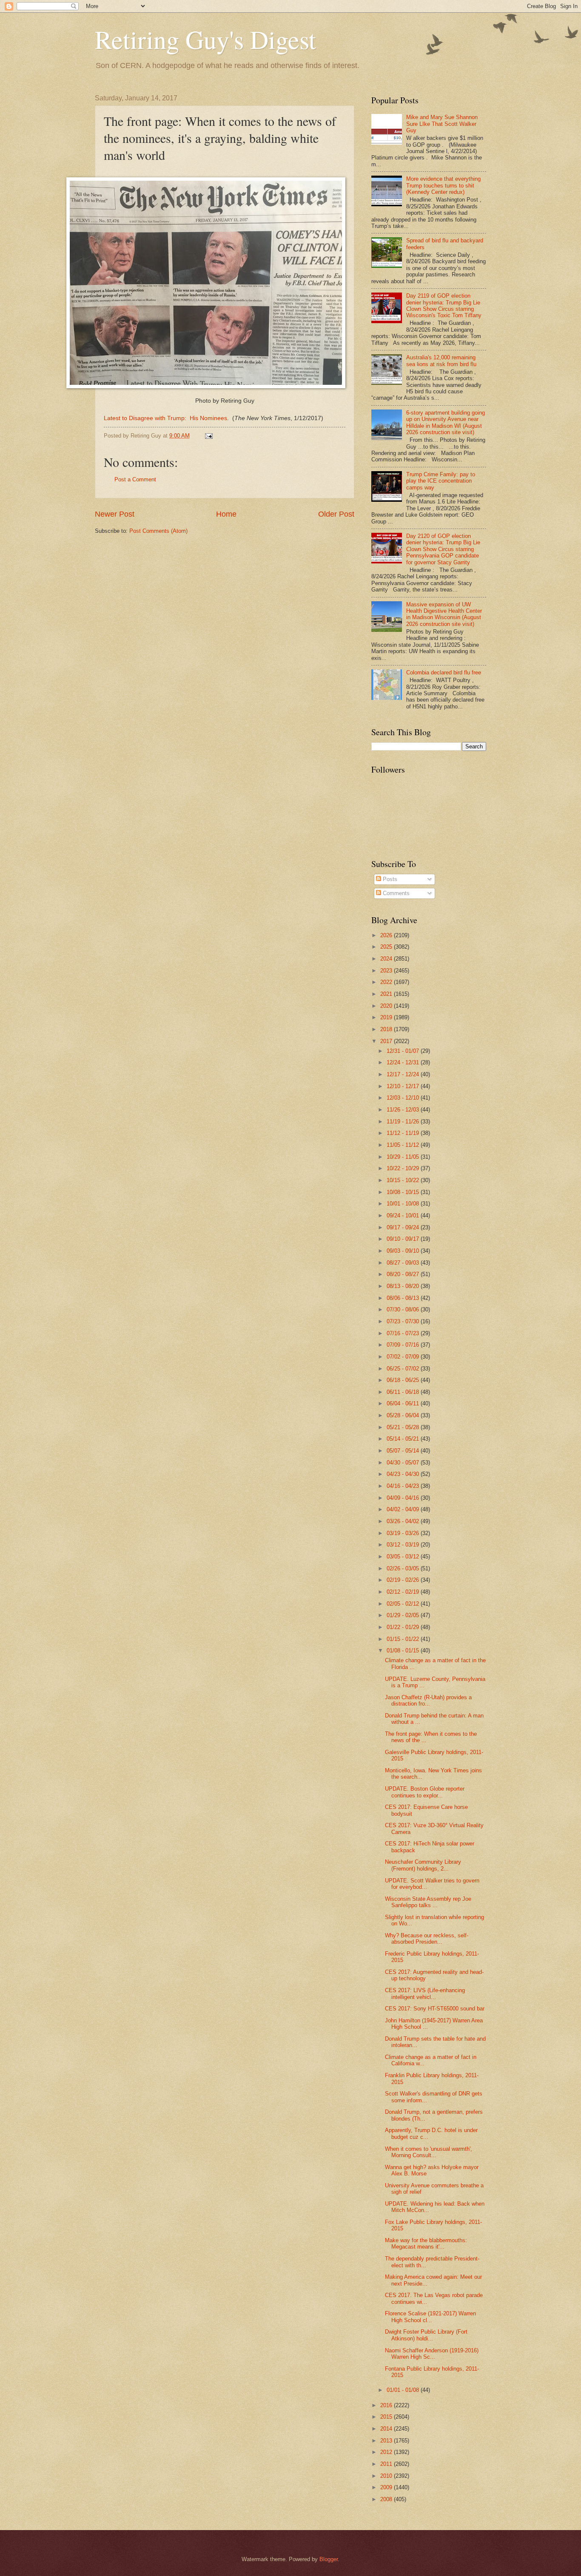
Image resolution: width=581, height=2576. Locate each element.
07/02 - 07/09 (404, 1357)
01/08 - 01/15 (404, 1651)
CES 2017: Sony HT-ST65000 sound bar (435, 2009)
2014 (387, 2429)
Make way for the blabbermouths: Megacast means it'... (426, 2243)
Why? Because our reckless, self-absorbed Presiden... (427, 1939)
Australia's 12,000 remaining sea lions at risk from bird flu (441, 361)
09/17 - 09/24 (404, 1227)
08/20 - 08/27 (404, 1274)
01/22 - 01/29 (404, 1627)
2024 (387, 959)
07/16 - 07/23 (404, 1333)
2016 (387, 2405)
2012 (387, 2452)
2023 (387, 971)
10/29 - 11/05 (404, 1157)
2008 (387, 2499)
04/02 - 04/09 (404, 1509)
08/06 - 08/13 (404, 1298)
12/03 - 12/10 (404, 1098)
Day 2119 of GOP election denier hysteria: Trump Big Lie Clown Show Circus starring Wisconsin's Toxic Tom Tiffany (444, 306)
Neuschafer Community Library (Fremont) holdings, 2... (423, 1865)
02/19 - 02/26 (404, 1580)
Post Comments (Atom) (158, 531)
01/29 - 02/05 (404, 1615)
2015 (387, 2417)
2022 (387, 982)
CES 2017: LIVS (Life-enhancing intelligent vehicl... (425, 1993)
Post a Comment (135, 479)
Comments (395, 893)
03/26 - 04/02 (404, 1521)
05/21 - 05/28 (404, 1427)
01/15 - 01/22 (404, 1639)
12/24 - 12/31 (404, 1062)
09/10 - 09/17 (404, 1239)
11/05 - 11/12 (404, 1145)
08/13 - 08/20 (404, 1286)
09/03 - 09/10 (404, 1251)
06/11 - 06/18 (404, 1392)
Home (226, 514)
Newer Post (115, 514)
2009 (387, 2487)
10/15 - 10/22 (404, 1180)
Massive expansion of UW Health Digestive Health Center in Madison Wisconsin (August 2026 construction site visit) (444, 614)
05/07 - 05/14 (404, 1451)
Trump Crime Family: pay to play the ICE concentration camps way (441, 481)
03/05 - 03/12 (404, 1557)
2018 (387, 1029)
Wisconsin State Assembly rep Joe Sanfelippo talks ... (428, 1902)
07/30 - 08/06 (404, 1309)
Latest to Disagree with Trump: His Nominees (165, 418)
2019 (387, 1017)
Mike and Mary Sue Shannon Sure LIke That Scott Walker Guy (442, 124)
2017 (387, 1041)
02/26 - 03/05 (404, 1568)
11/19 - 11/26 (404, 1122)
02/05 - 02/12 (404, 1604)
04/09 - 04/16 (404, 1498)
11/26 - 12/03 (404, 1110)
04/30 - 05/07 (404, 1463)
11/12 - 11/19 (404, 1133)
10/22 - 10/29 (404, 1168)
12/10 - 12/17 (404, 1086)
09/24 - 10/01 (404, 1215)
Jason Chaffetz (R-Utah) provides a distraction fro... (428, 1700)
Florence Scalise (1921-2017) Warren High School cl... (430, 2317)
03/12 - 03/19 (404, 1545)
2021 (387, 994)
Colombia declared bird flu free (444, 672)
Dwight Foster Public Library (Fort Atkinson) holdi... (426, 2335)
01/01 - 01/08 (404, 2390)
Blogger (329, 2559)
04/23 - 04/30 (404, 1474)
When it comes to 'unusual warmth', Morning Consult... (429, 2152)
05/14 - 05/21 (404, 1439)
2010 (387, 2476)
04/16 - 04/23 (404, 1486)
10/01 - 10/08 (404, 1204)
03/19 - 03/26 (404, 1533)
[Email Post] (208, 436)
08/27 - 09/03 (404, 1263)
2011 (387, 2464)
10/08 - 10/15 (404, 1192)
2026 (387, 935)
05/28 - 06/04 (404, 1415)
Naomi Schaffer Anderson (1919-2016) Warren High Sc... (432, 2354)
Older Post (336, 514)
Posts (389, 879)
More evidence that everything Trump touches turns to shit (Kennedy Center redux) (443, 185)
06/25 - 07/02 (404, 1369)
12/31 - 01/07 (404, 1051)
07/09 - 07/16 (404, 1345)
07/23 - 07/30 (404, 1321)
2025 (387, 947)
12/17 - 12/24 (404, 1074)
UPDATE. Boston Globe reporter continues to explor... (425, 1792)
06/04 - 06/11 (404, 1403)
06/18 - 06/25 (404, 1380)
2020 (387, 1006)
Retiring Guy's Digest (205, 39)
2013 (387, 2441)
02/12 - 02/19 (404, 1592)
